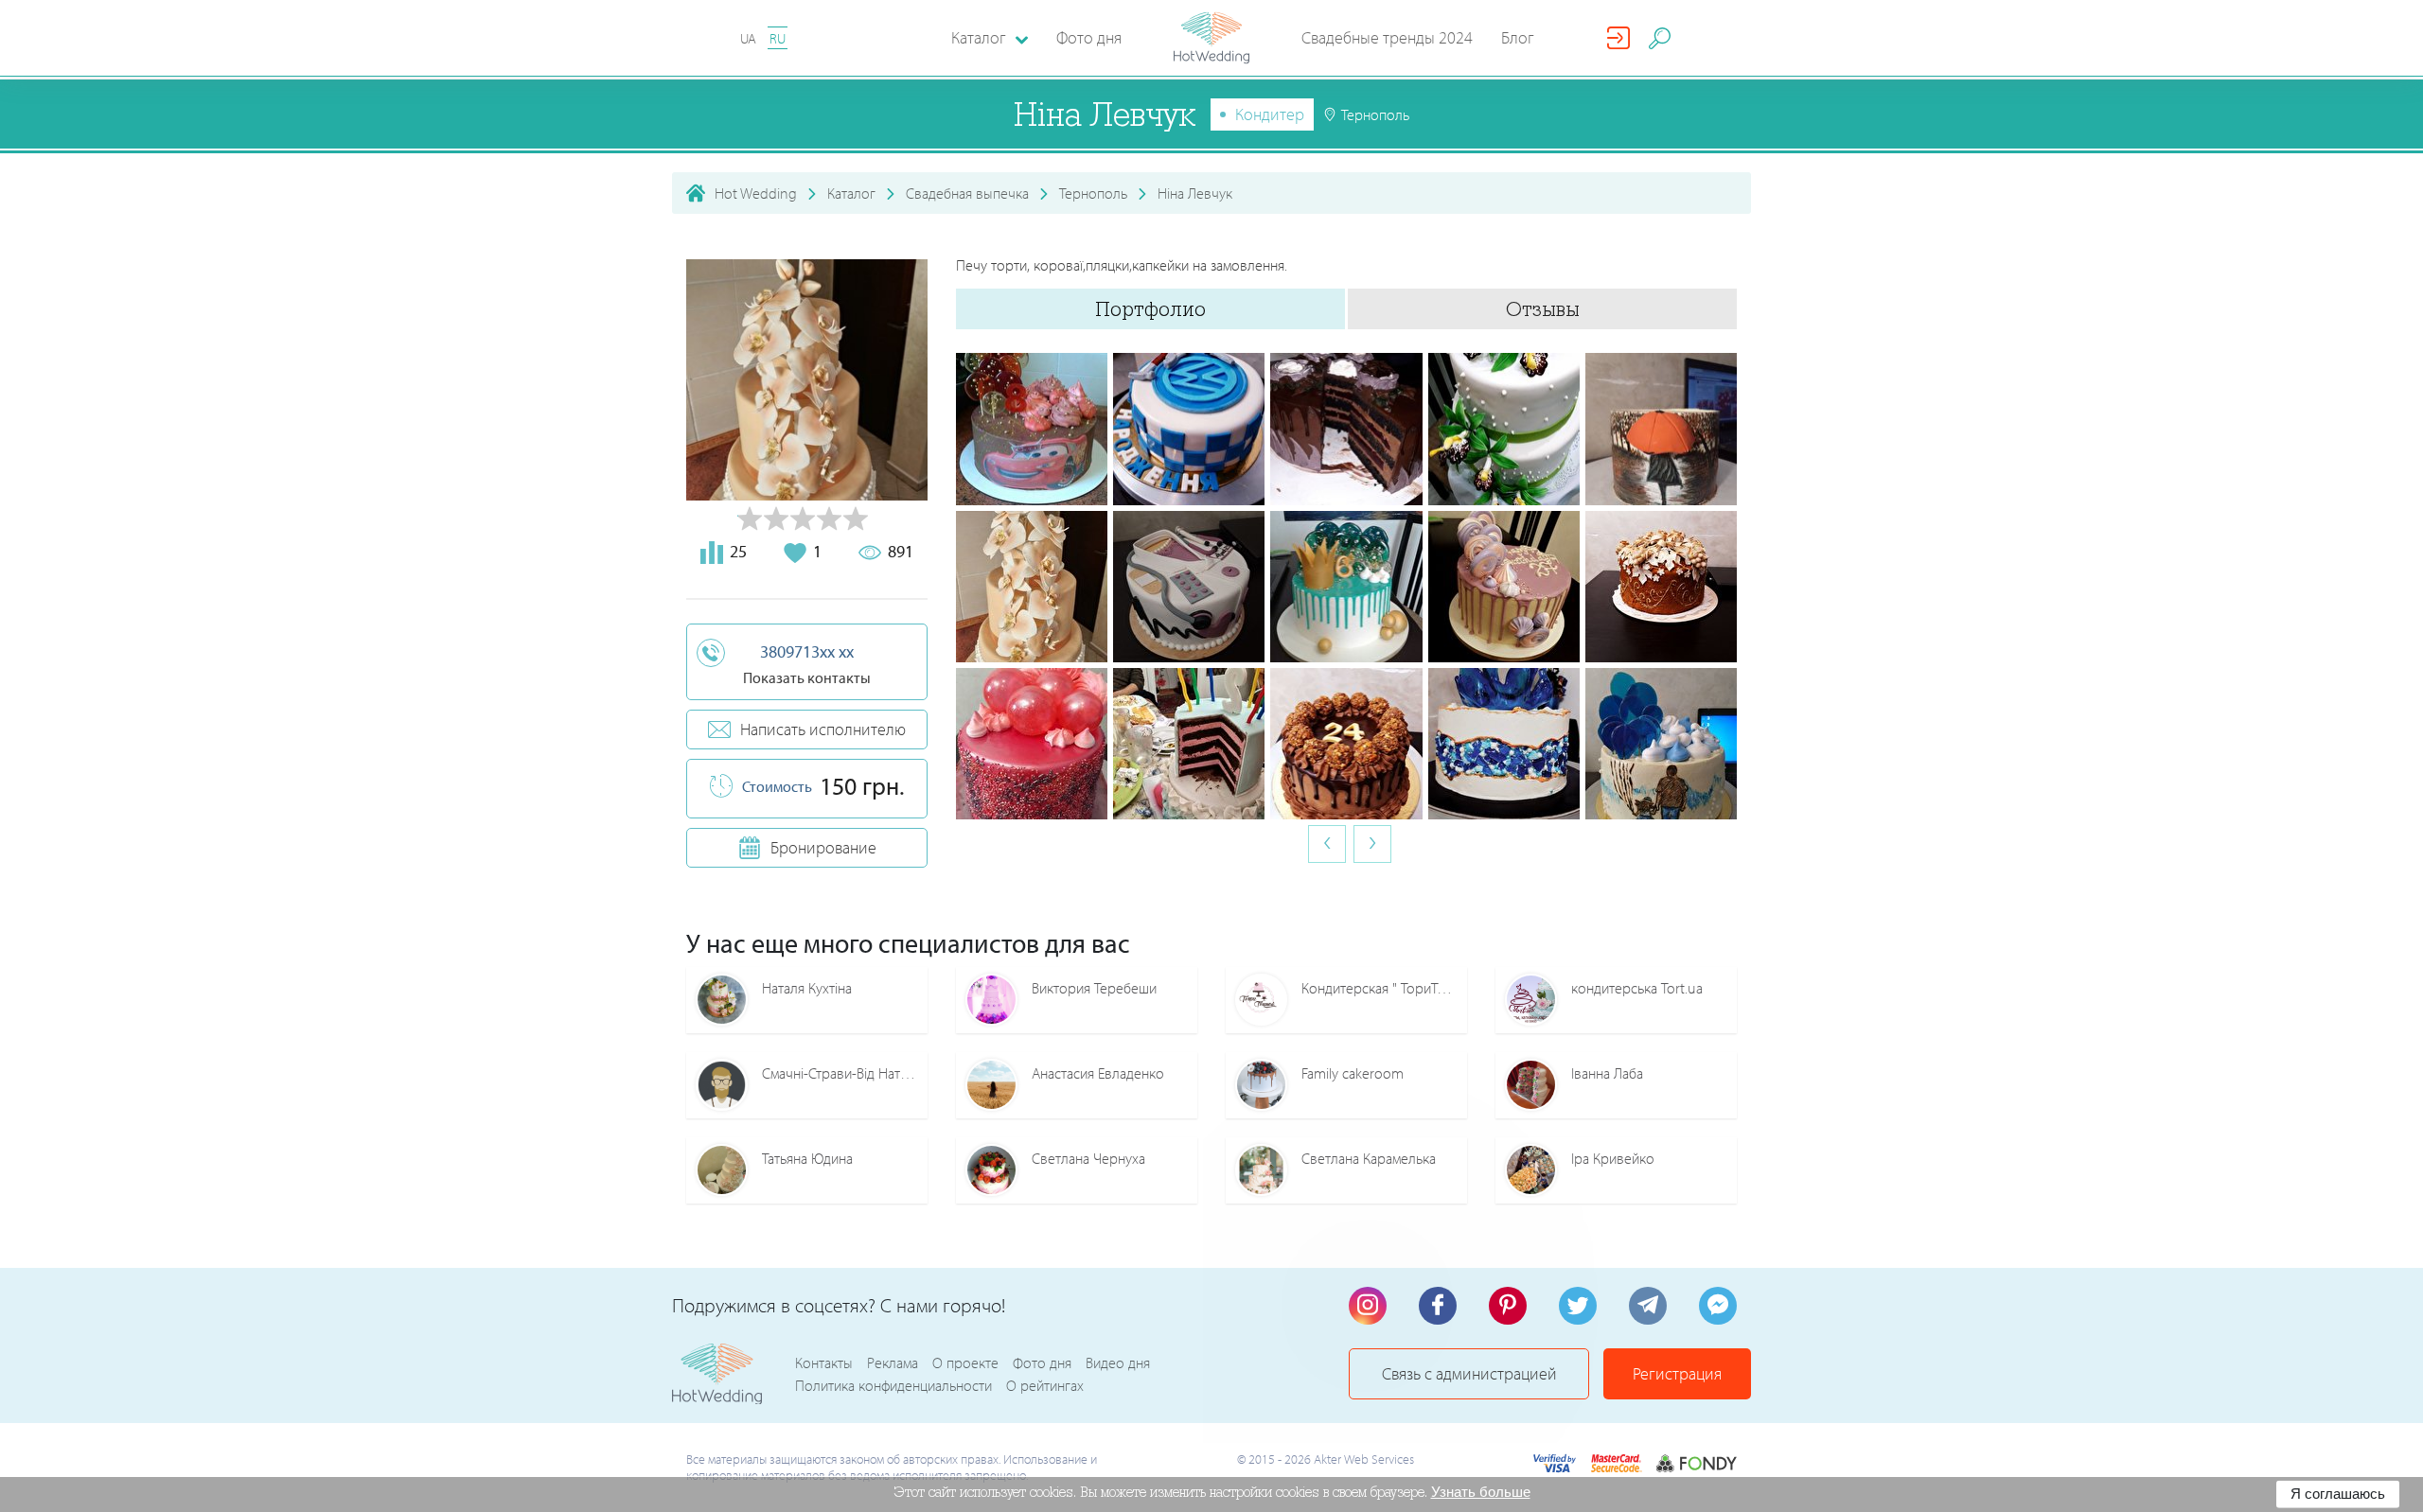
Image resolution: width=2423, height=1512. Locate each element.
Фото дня (1089, 37)
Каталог (851, 193)
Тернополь (1093, 193)
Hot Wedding (756, 193)
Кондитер (1270, 114)
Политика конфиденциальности (893, 1385)
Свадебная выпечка (967, 193)
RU (778, 38)
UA (748, 38)
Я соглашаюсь (2338, 1494)
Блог (1518, 37)
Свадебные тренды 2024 (1387, 37)
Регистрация (1677, 1373)
